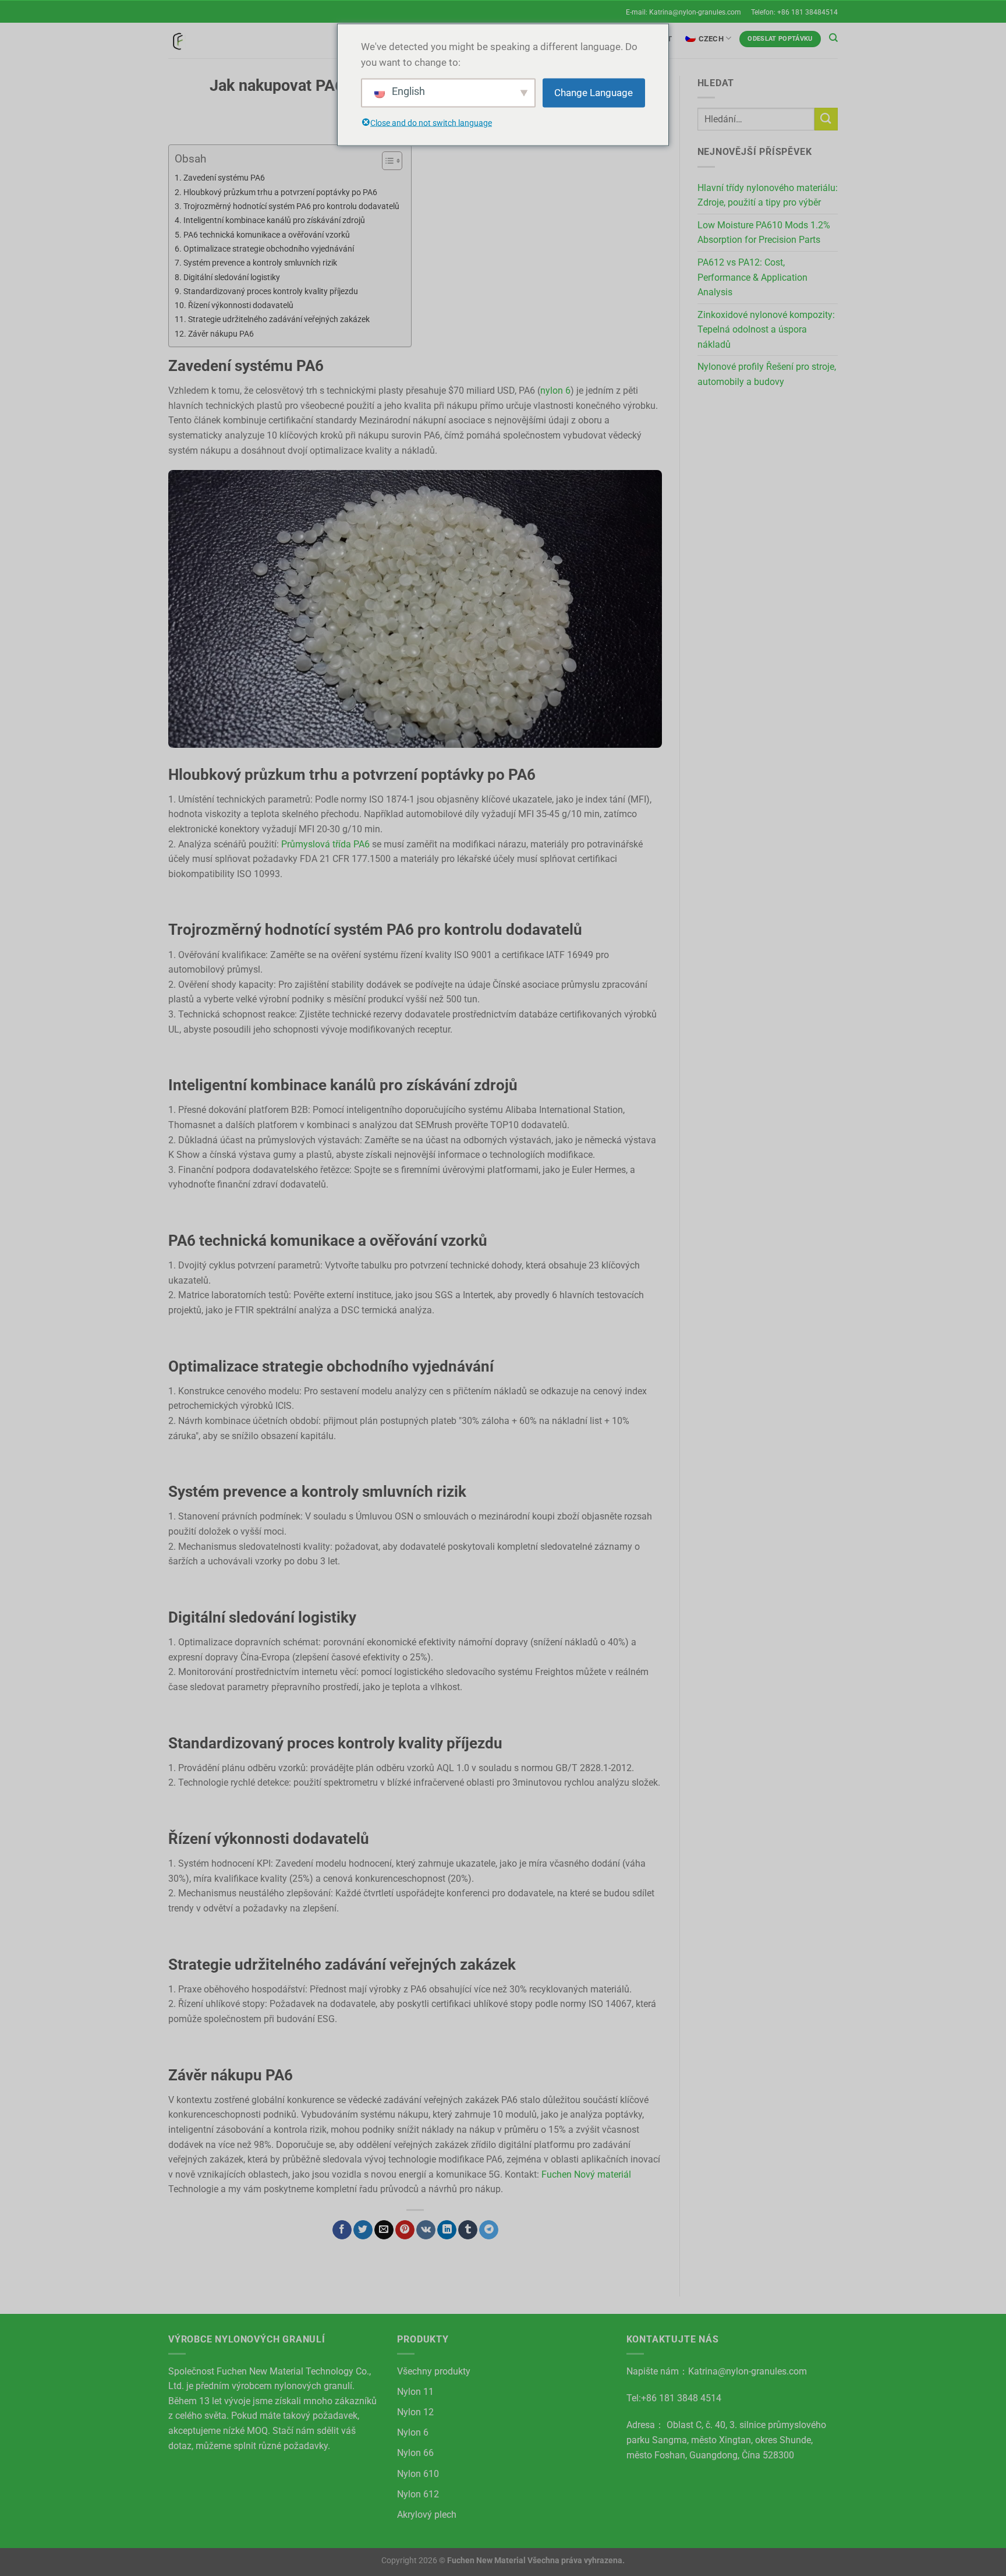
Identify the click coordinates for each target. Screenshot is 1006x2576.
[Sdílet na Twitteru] (363, 2230)
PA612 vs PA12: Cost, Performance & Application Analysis (752, 277)
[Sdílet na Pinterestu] (405, 2230)
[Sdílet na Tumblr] (468, 2230)
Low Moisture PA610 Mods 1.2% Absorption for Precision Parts (764, 233)
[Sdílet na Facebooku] (342, 2230)
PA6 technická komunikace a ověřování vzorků (267, 235)
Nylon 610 (418, 2474)
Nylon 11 (415, 2392)
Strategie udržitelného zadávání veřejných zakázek (279, 319)
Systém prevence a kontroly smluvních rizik (260, 263)
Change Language (594, 93)
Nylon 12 (415, 2412)
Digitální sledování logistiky (232, 278)
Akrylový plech (427, 2515)
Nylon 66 (415, 2453)
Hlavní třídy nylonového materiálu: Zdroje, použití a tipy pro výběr (768, 195)
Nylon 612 (418, 2494)
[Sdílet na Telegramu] (489, 2230)
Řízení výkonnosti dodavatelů (241, 305)
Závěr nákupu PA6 (221, 334)
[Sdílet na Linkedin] (447, 2230)
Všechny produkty (434, 2371)
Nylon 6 (413, 2432)
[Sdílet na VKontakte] (426, 2230)
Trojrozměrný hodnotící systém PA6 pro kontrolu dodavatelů (291, 206)
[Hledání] (833, 38)
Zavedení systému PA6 (224, 178)
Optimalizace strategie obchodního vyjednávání (269, 249)
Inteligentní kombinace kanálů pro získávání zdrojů (274, 220)
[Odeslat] (826, 119)
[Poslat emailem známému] (384, 2230)
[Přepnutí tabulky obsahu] (386, 161)
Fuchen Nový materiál (586, 2174)
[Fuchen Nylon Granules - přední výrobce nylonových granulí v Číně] (177, 40)
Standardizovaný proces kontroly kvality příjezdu (271, 291)
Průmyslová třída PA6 (325, 844)
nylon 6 (555, 391)
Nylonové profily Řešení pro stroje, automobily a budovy (767, 374)
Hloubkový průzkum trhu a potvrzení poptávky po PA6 (280, 192)
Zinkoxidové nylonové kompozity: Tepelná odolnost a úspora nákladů (766, 330)
